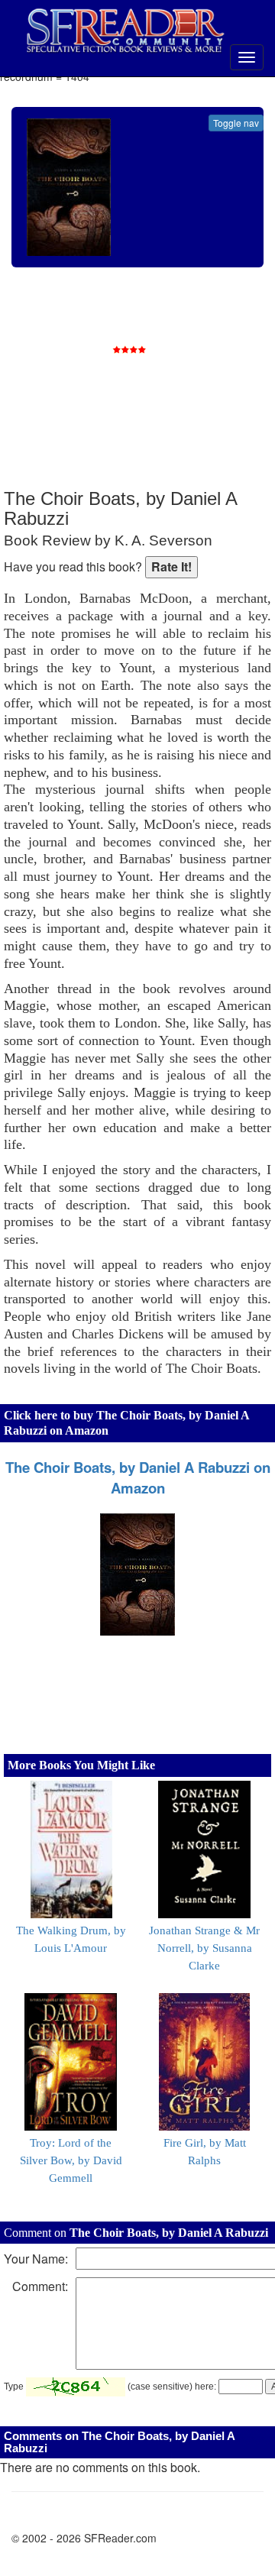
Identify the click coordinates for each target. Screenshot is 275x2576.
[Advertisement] (157, 390)
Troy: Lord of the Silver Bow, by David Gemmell (71, 2160)
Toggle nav (236, 123)
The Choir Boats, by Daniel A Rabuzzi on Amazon (138, 1477)
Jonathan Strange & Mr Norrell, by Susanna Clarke (204, 1948)
